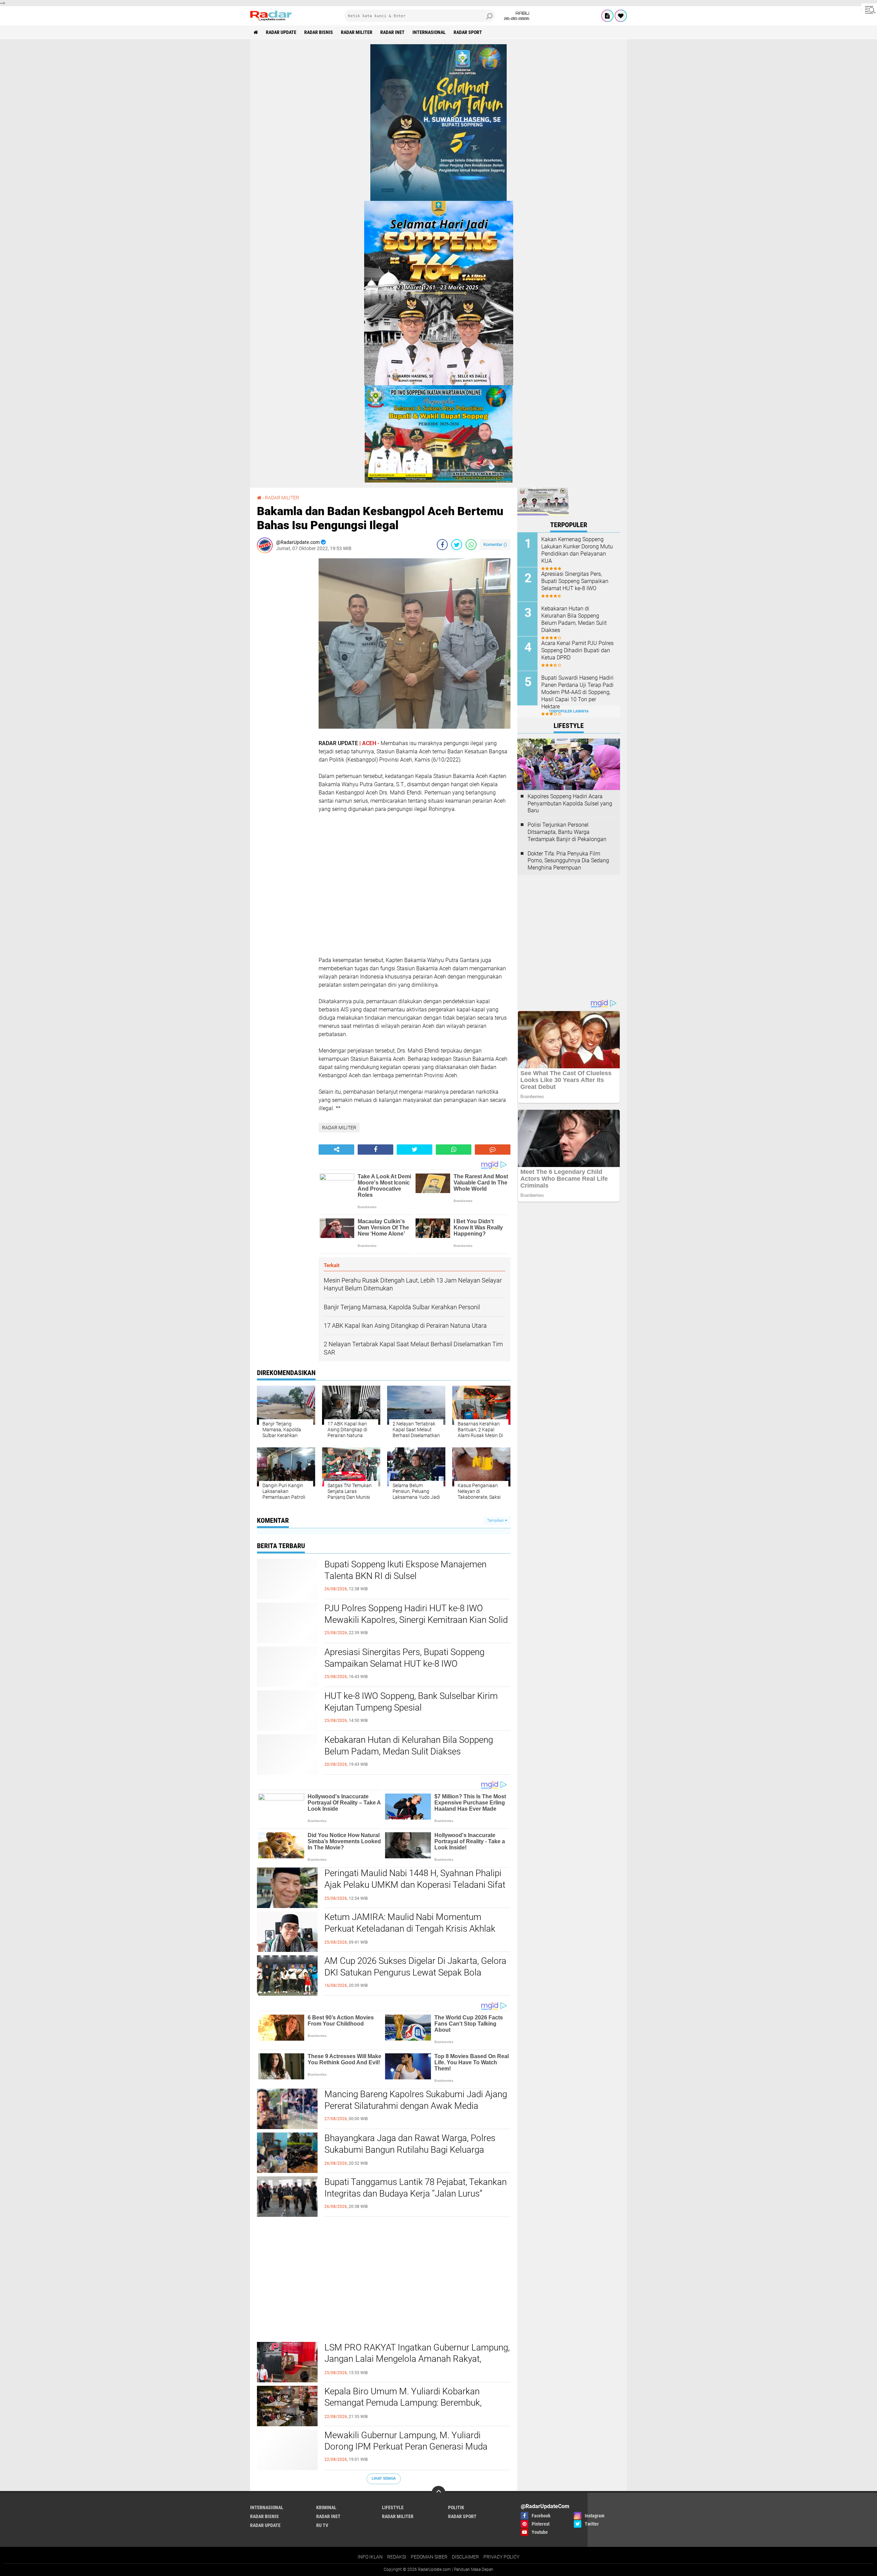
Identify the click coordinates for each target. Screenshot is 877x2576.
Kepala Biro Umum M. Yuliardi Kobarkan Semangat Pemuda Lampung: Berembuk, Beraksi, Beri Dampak (403, 2403)
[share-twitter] (457, 545)
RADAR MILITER (357, 32)
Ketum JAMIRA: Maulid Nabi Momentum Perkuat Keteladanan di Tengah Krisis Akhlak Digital (410, 1929)
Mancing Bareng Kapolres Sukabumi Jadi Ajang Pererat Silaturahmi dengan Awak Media (416, 2100)
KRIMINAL (326, 2507)
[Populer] (621, 16)
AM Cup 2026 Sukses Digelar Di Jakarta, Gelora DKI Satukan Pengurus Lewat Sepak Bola (415, 1967)
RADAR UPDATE (281, 32)
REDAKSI (397, 2557)
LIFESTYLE (393, 2507)
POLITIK (456, 2507)
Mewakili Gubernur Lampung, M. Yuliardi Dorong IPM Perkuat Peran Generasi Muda (406, 2441)
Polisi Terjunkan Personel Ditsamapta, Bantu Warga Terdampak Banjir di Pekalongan (567, 832)
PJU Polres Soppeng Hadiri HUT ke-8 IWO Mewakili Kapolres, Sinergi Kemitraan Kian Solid (416, 1614)
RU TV (322, 2525)
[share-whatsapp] (471, 545)
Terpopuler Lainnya (569, 711)
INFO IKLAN (370, 2557)
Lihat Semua (384, 2478)
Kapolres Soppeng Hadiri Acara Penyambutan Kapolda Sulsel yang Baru (570, 804)
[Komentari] (493, 1150)
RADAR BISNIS (319, 32)
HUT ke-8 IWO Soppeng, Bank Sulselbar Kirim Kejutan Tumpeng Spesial (411, 1702)
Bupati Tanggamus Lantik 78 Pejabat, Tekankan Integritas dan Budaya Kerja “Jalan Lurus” (416, 2188)
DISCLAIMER (465, 2557)
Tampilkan (496, 1521)
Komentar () (495, 544)
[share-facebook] (442, 545)
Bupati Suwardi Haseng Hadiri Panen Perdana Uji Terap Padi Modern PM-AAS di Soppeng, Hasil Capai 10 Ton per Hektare (577, 692)
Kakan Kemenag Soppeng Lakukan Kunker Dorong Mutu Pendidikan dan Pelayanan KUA (577, 550)
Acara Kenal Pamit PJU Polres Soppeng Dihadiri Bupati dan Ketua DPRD (577, 650)
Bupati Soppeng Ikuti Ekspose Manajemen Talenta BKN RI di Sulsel (405, 1570)
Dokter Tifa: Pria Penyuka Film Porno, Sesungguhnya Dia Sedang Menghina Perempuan (568, 861)
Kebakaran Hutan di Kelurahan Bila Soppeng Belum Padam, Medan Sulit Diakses (409, 1746)
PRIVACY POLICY (501, 2557)
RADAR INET (392, 32)
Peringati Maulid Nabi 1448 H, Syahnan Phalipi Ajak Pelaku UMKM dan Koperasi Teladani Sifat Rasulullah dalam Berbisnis (415, 1885)
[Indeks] (607, 16)
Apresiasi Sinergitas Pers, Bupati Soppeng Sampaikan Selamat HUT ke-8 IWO (404, 1658)
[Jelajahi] (869, 10)
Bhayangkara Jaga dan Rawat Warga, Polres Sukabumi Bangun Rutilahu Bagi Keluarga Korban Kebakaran (410, 2150)
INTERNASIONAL (429, 32)
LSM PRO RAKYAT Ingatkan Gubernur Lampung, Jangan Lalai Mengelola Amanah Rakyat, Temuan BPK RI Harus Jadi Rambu (417, 2359)
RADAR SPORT (468, 32)
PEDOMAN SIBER (429, 2557)
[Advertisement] (284, 661)
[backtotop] (438, 2493)
